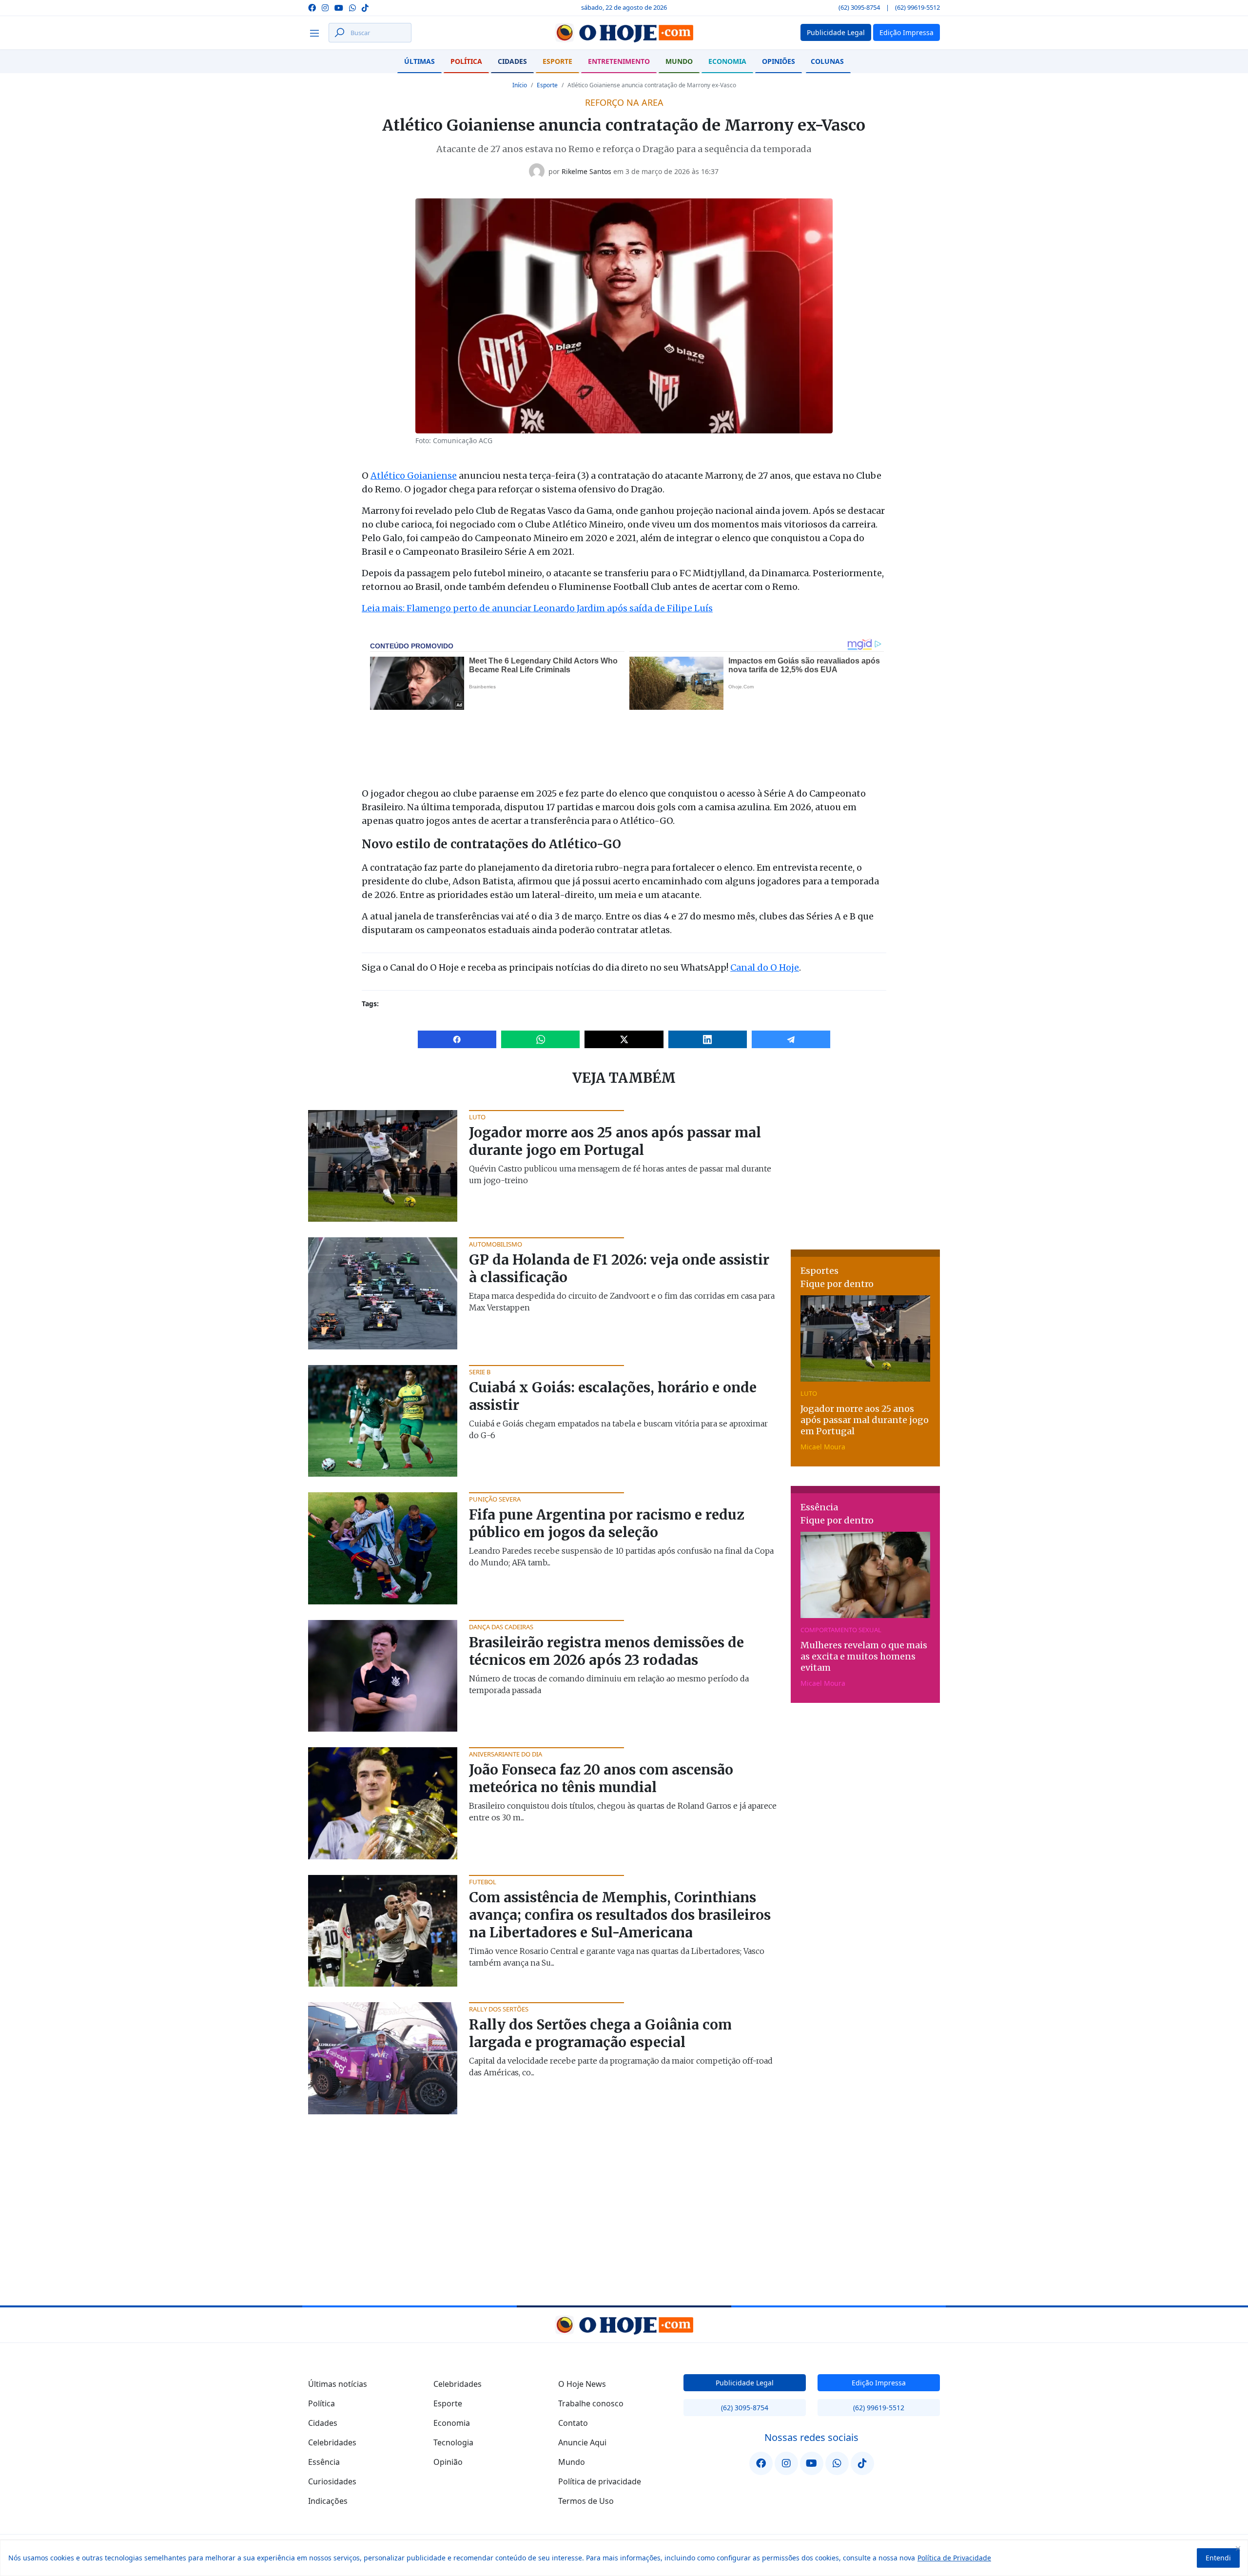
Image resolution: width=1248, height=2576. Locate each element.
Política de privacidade (600, 2481)
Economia (727, 61)
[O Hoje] (624, 33)
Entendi (1218, 2558)
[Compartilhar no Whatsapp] (540, 1039)
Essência (324, 2462)
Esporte (557, 61)
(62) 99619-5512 (917, 7)
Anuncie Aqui (582, 2442)
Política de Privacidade (954, 2558)
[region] (624, 2558)
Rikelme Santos (586, 171)
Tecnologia (453, 2442)
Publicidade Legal (745, 2383)
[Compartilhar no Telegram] (791, 1039)
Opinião (448, 2462)
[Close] (1238, 2548)
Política (466, 61)
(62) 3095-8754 (859, 7)
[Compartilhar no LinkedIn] (708, 1039)
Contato (573, 2423)
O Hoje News (582, 2384)
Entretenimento (619, 61)
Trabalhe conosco (591, 2403)
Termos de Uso (586, 2501)
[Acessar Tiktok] (365, 7)
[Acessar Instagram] (325, 7)
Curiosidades (332, 2481)
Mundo (679, 61)
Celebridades (332, 2442)
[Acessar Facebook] (312, 7)
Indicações (328, 2501)
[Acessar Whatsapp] (352, 7)
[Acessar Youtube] (339, 7)
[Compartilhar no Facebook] (457, 1039)
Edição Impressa (879, 2383)
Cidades (512, 61)
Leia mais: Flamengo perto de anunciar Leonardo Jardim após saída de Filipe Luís (537, 608)
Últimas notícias (338, 2384)
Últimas (419, 61)
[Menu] (317, 33)
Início (520, 85)
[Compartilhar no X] (624, 1039)
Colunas (827, 61)
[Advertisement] (865, 1171)
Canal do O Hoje (765, 967)
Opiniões (779, 61)
